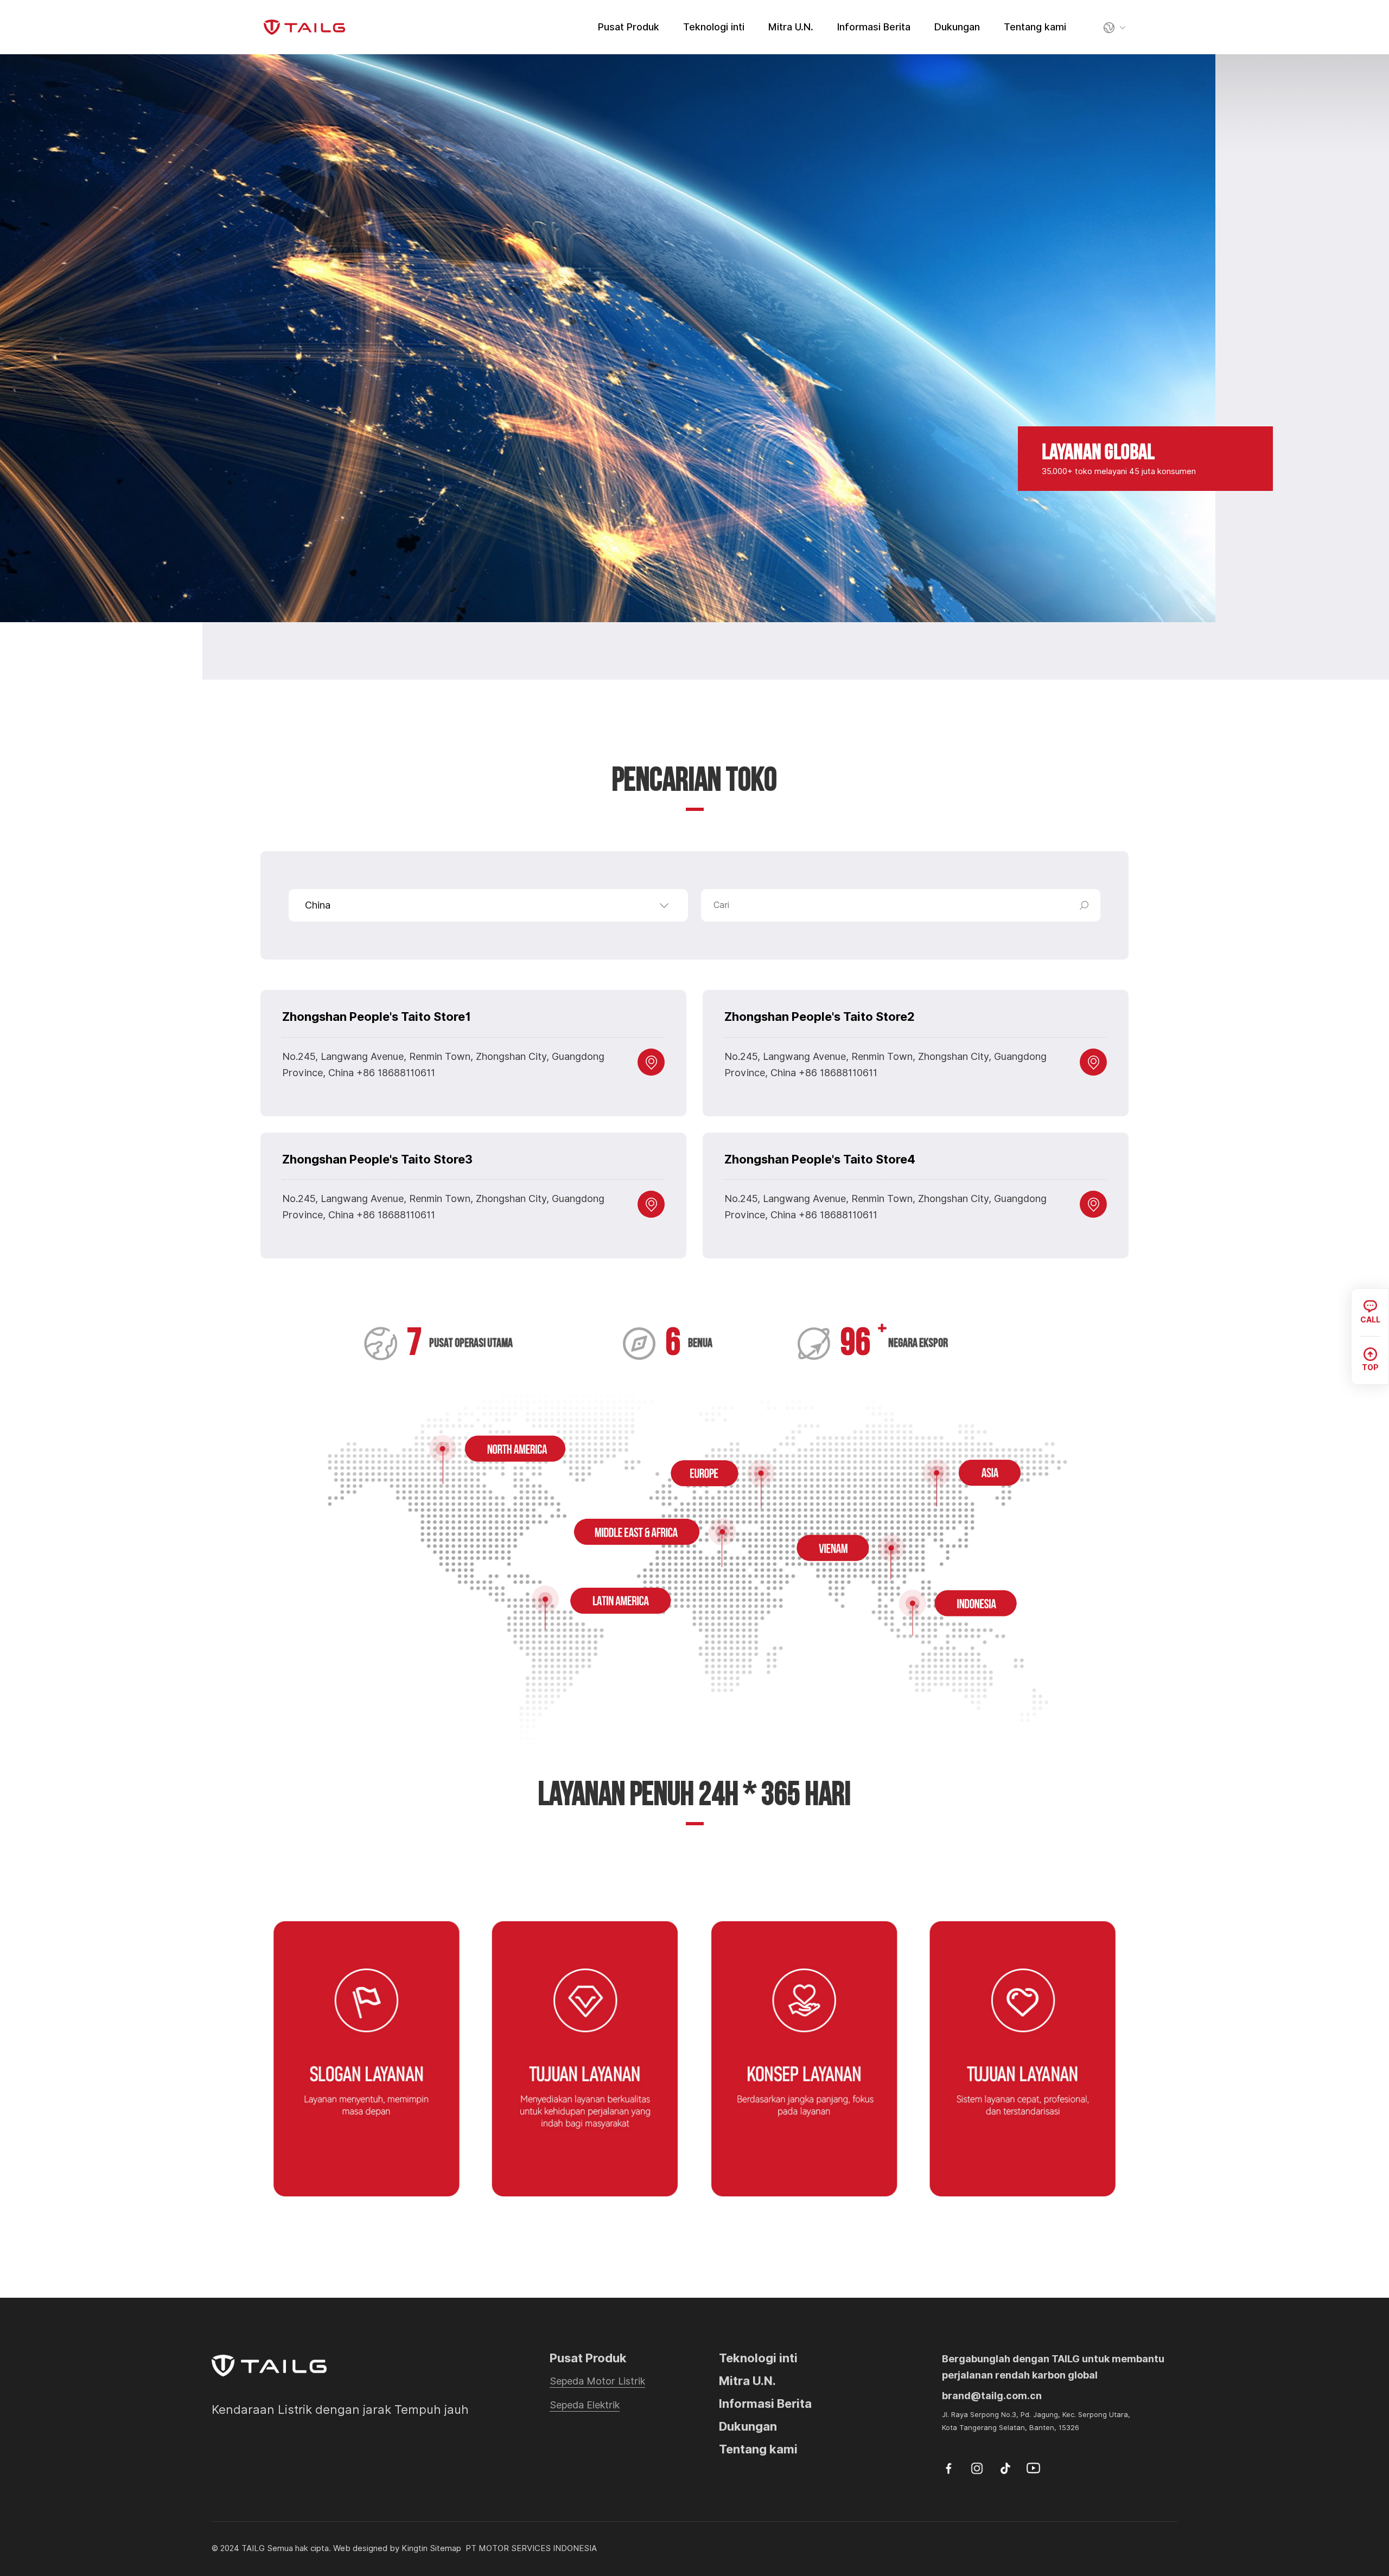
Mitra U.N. (791, 27)
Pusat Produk (629, 27)
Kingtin (415, 2548)
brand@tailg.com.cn (992, 2396)
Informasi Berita (874, 27)
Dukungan (957, 27)
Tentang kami (1035, 27)
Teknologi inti (714, 27)
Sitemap (445, 2548)
